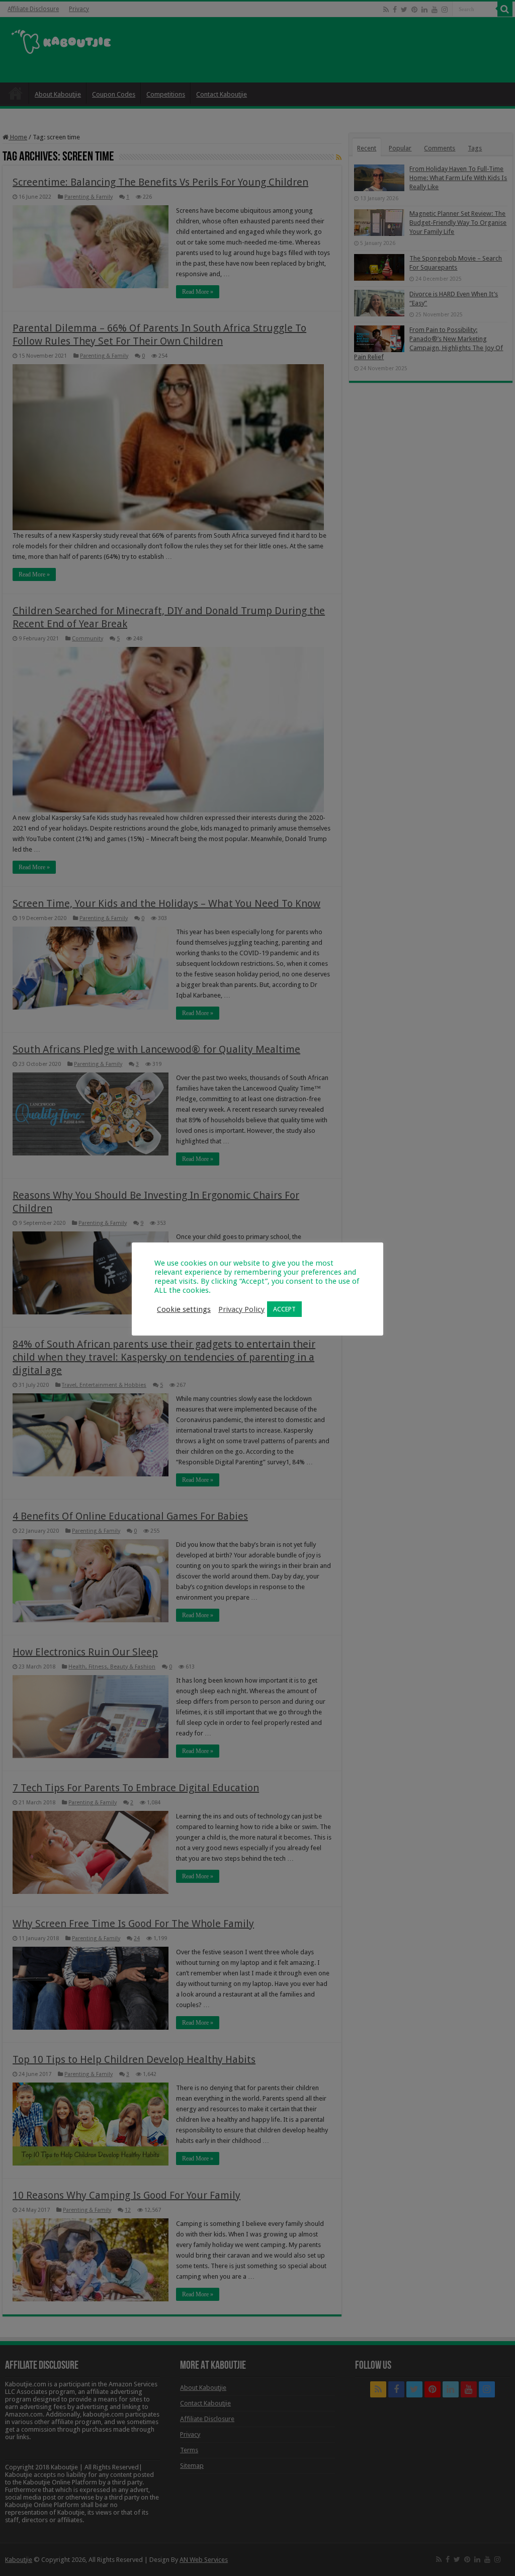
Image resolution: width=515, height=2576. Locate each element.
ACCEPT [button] (284, 1309)
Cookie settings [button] (184, 1309)
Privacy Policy (241, 1309)
